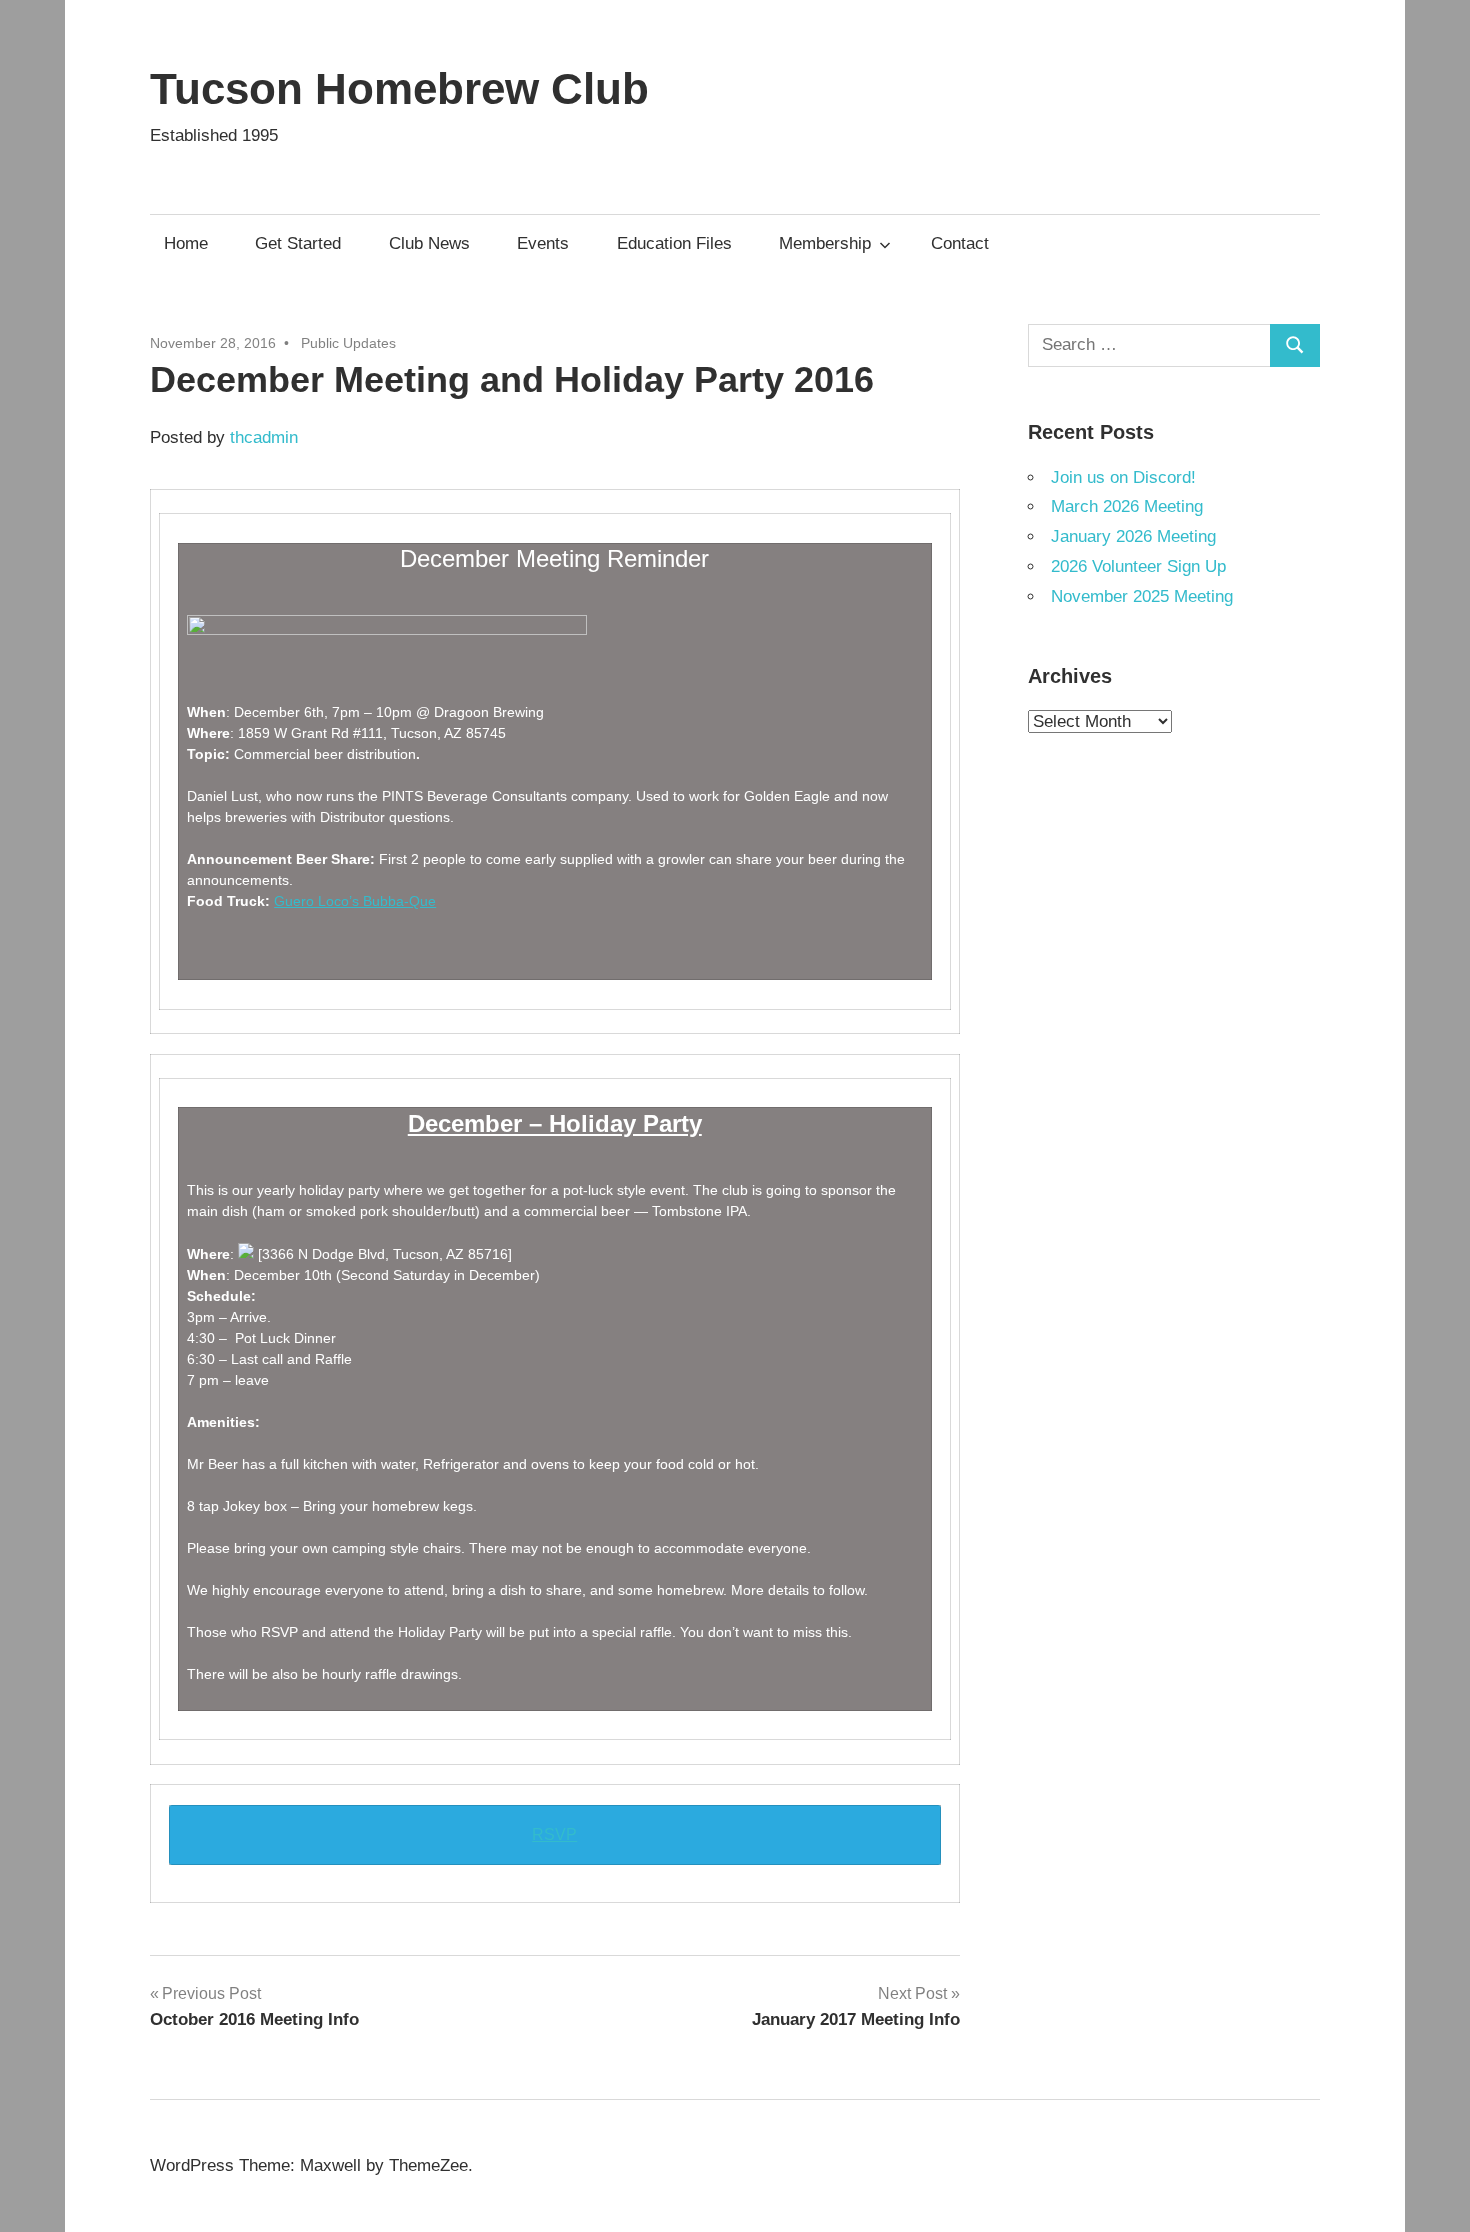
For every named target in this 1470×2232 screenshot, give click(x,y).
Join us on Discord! (1123, 477)
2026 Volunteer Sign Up (1138, 566)
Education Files (674, 243)
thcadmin (264, 437)
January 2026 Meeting (1133, 536)
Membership (825, 243)
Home (186, 243)
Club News (429, 243)
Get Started (298, 243)
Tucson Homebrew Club (399, 88)
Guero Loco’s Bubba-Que (355, 901)
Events (543, 243)
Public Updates (348, 343)
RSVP (554, 1834)
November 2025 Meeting (1142, 596)
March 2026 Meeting (1127, 506)
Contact (960, 243)
